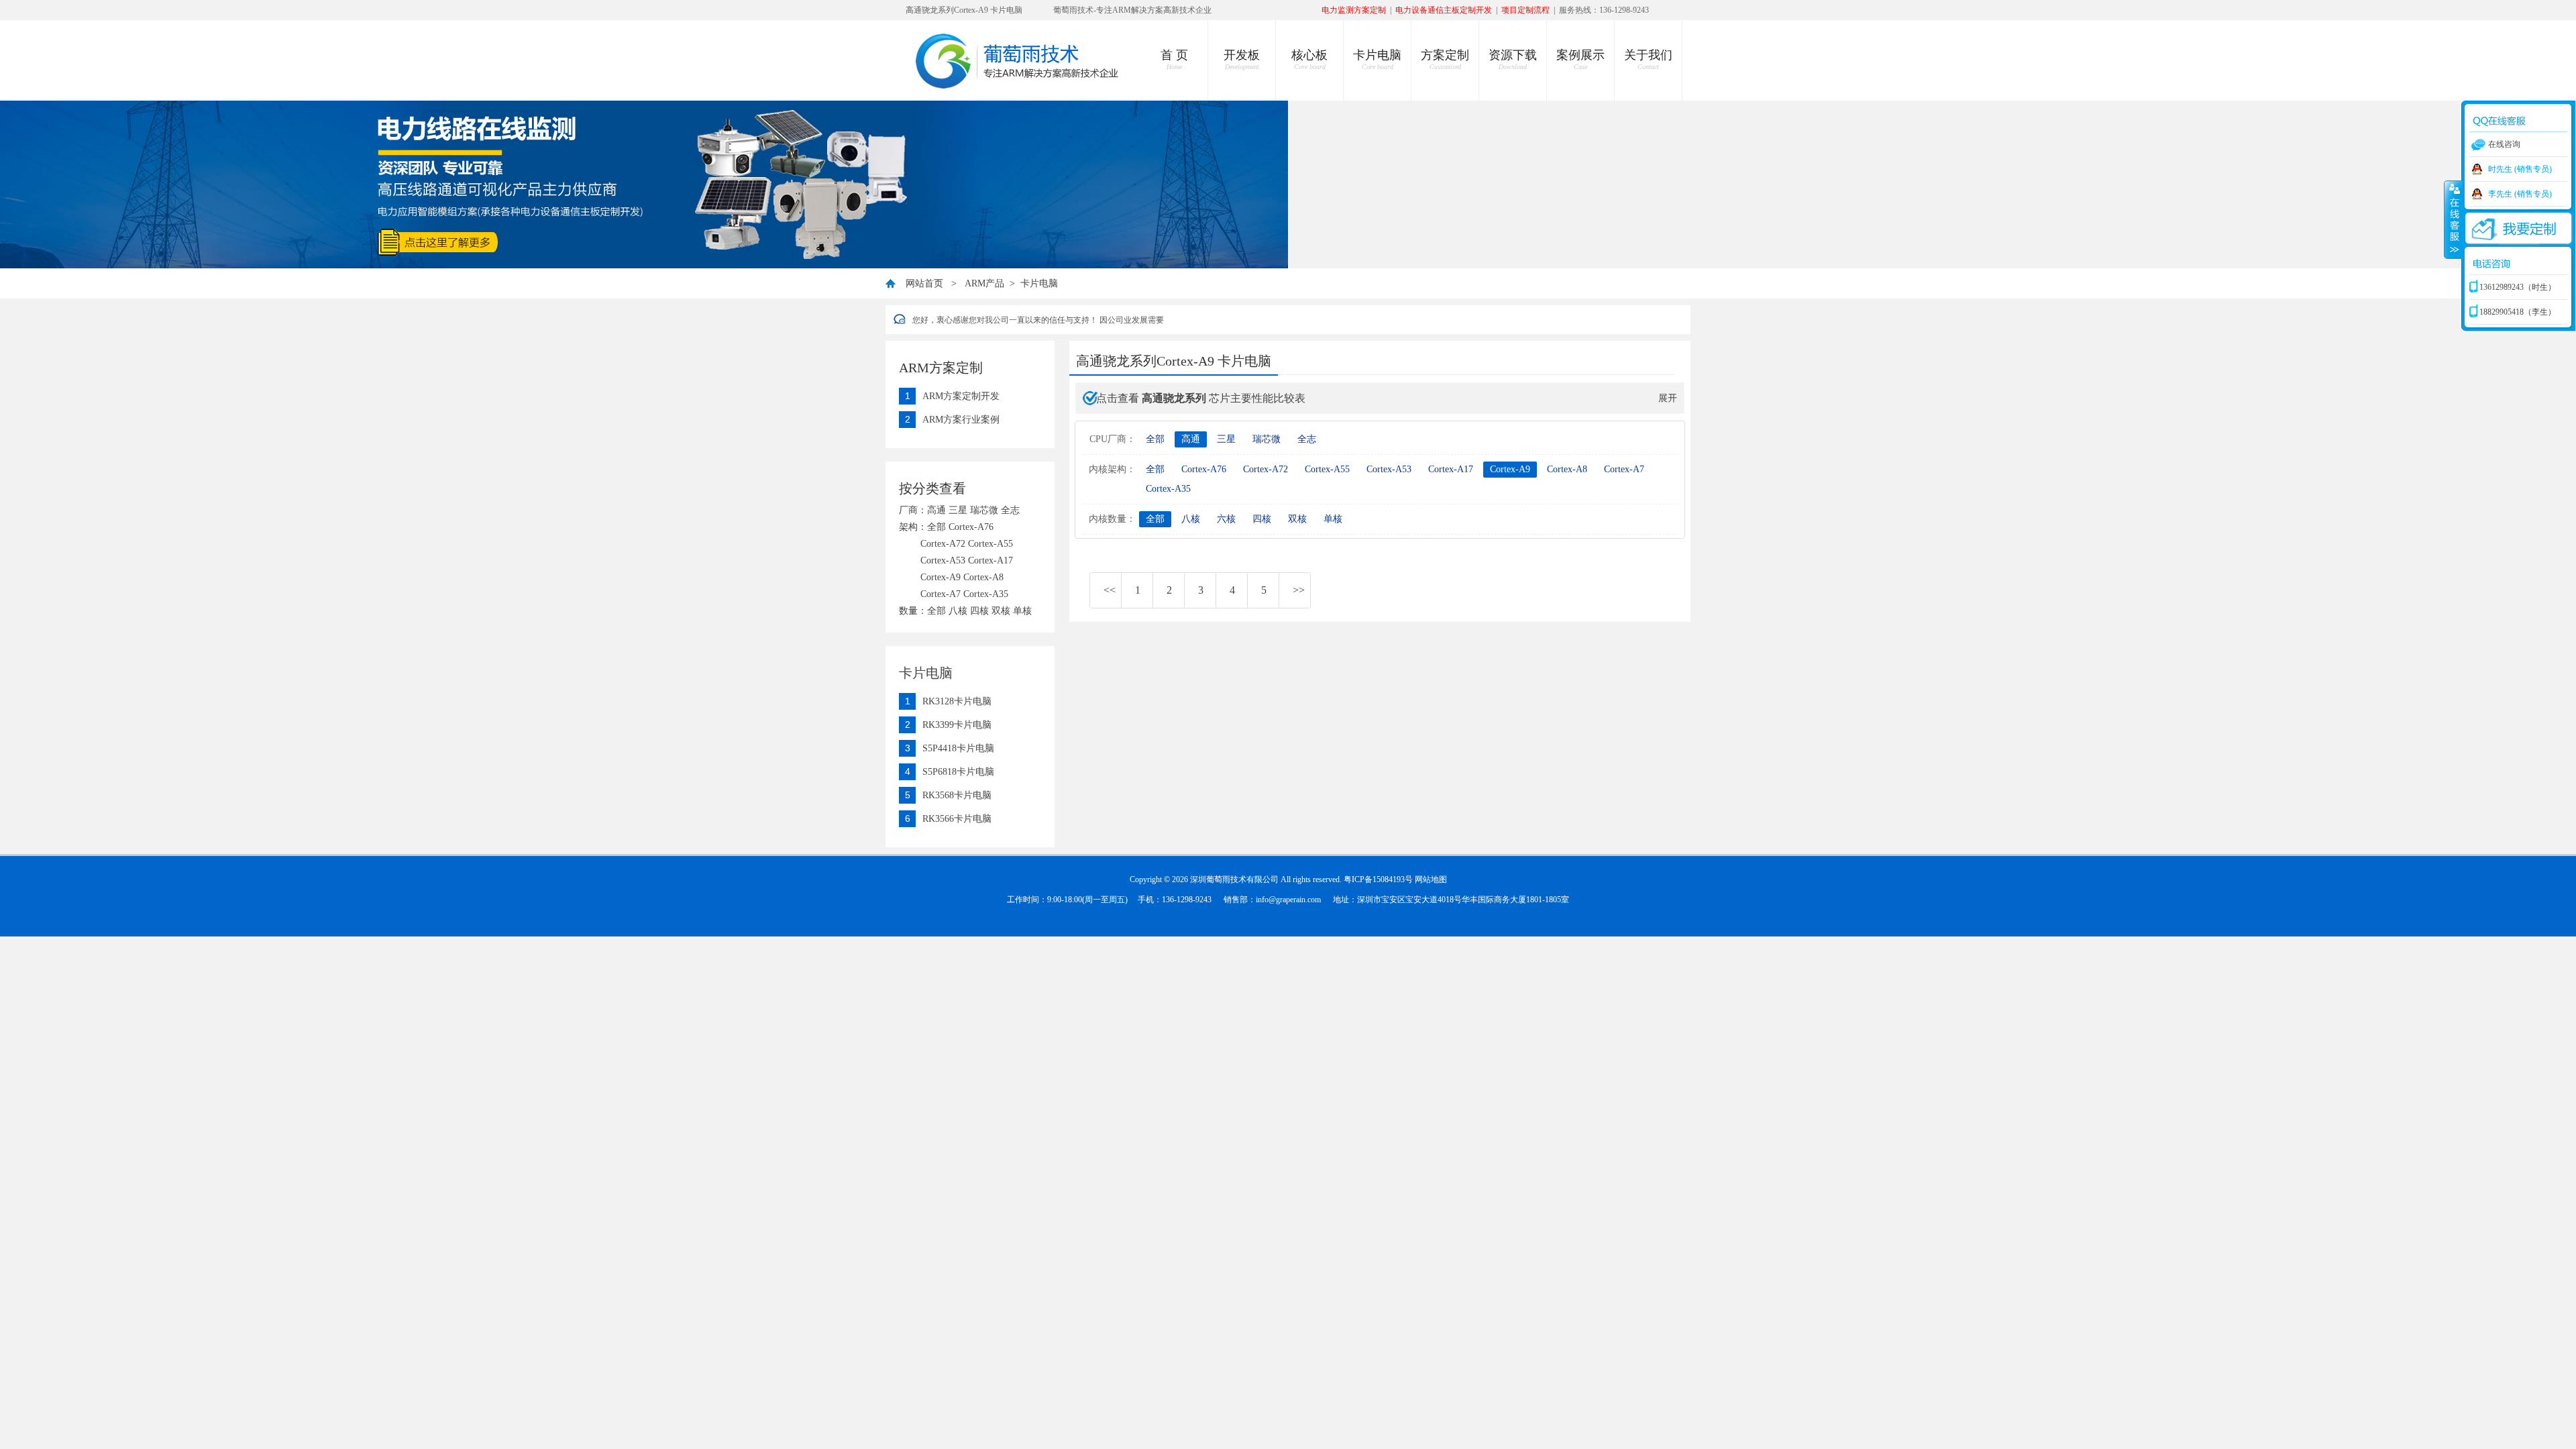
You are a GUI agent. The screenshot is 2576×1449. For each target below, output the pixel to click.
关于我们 (1648, 59)
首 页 (1174, 59)
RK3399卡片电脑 (957, 725)
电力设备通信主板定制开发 (1444, 10)
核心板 (1309, 59)
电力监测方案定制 (1354, 10)
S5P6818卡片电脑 (958, 772)
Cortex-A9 (1510, 469)
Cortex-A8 (1567, 469)
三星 (1226, 439)
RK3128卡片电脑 (957, 701)
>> (1299, 590)
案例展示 (1580, 59)
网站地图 (1431, 879)
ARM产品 (984, 283)
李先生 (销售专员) (2520, 194)
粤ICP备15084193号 (1378, 879)
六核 (1226, 519)
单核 (1333, 519)
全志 (1307, 439)
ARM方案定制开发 (961, 396)
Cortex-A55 (1327, 469)
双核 (1297, 519)
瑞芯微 (1267, 439)
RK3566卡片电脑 (957, 819)
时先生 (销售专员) (2520, 169)
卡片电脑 (1377, 59)
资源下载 (1513, 59)
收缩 (2453, 219)
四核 (1262, 519)
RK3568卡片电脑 (957, 795)
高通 (1191, 439)
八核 (1191, 519)
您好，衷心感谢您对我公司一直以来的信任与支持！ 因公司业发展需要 (1038, 320)
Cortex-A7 (1624, 469)
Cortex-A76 (1204, 469)
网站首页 (924, 283)
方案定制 (1445, 59)
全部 (1155, 439)
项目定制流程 (1525, 10)
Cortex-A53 (1389, 469)
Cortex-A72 (1266, 469)
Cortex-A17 (1451, 469)
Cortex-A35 (1168, 489)
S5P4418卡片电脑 (958, 748)
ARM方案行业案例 (961, 420)
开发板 (1242, 59)
